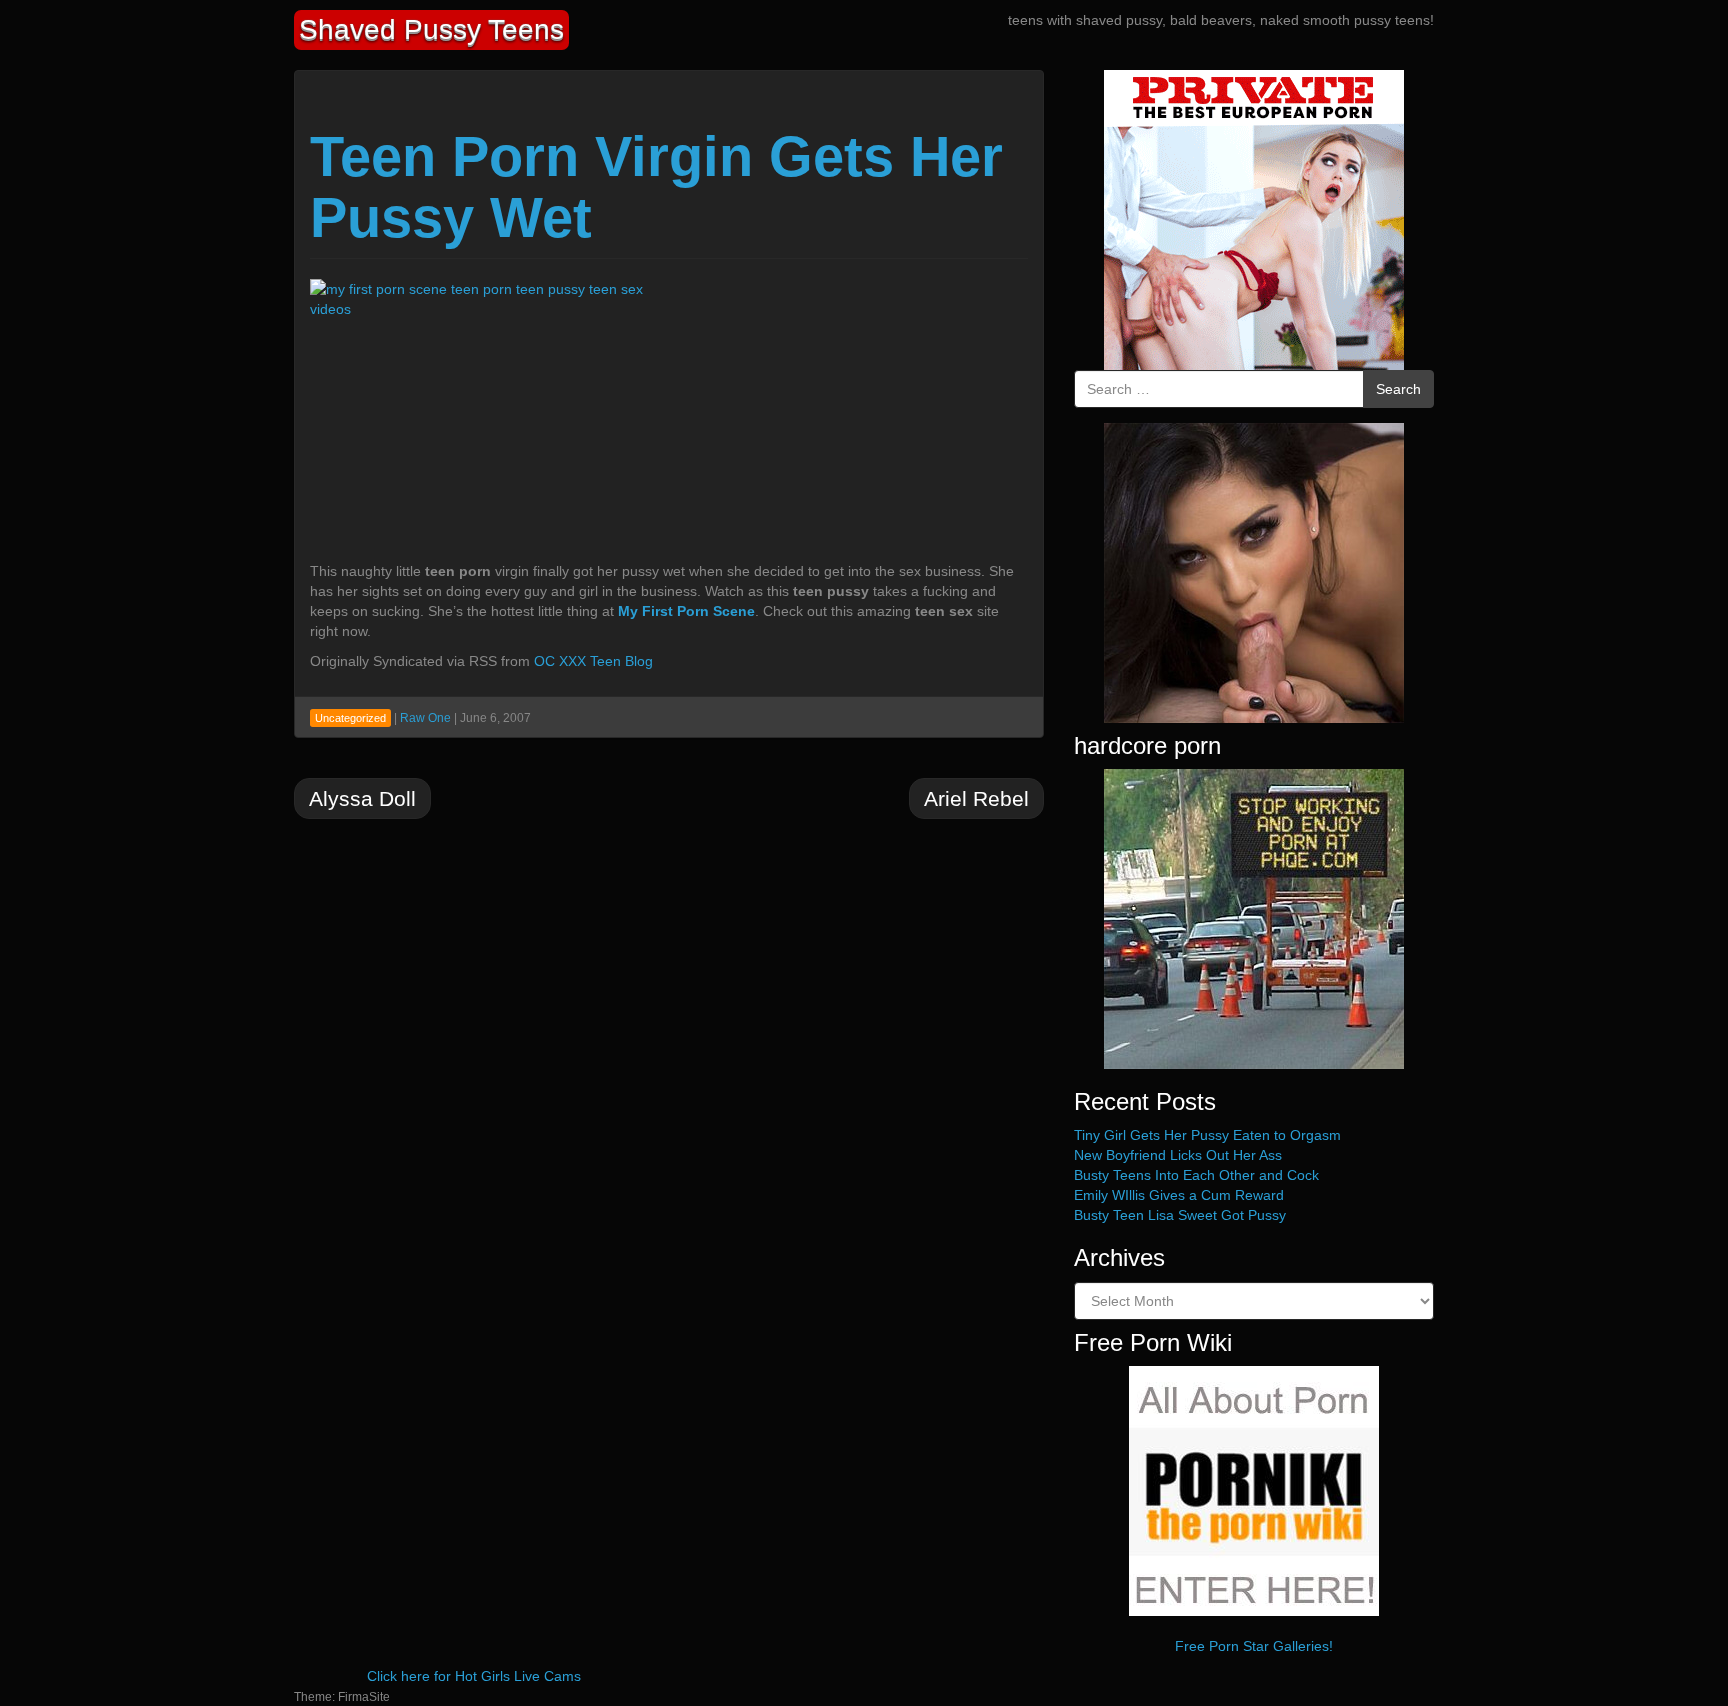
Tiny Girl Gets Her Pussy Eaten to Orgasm (1207, 1135)
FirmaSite (364, 1697)
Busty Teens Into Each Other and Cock (1196, 1175)
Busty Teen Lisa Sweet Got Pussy (1180, 1215)
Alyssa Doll (362, 798)
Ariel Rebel (976, 798)
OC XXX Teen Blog (593, 661)
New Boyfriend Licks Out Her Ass (1178, 1155)
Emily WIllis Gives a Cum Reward (1179, 1195)
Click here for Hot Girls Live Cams (474, 1676)
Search (1398, 389)
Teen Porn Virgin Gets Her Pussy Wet (656, 187)
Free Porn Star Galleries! (1254, 1646)
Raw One (425, 718)
